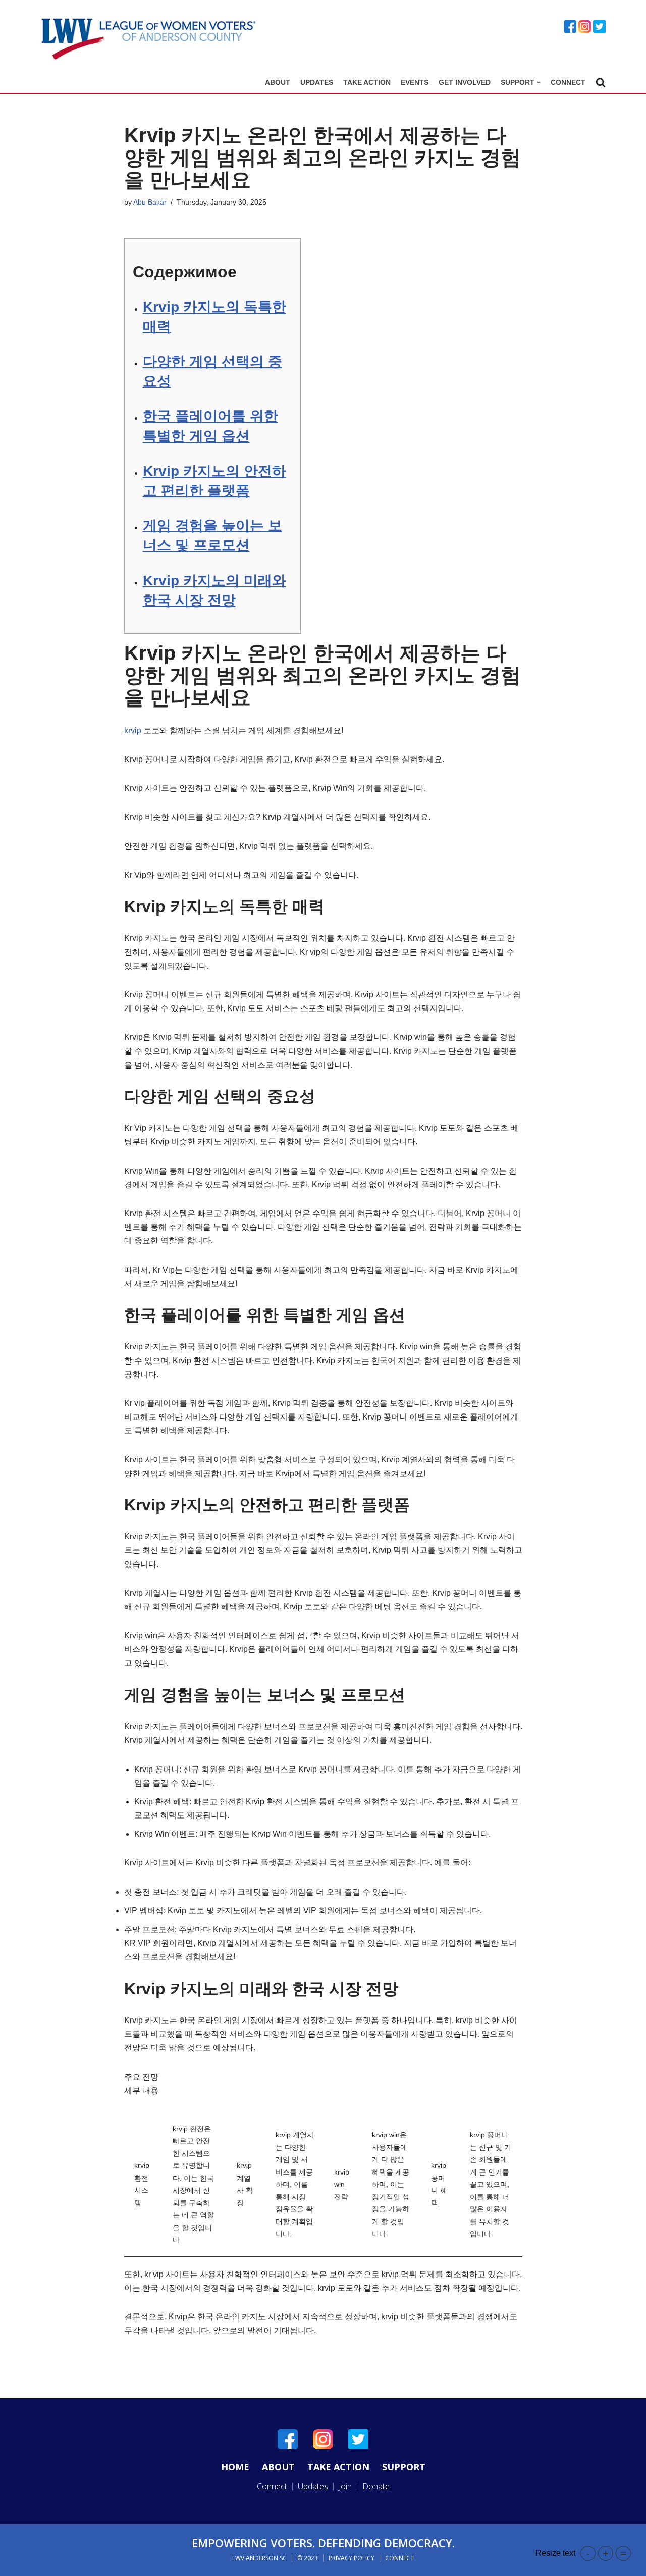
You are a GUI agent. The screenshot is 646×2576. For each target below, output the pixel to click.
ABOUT (278, 82)
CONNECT (568, 82)
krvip (133, 730)
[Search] (601, 82)
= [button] (623, 2553)
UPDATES (317, 82)
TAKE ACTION (367, 82)
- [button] (588, 2553)
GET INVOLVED (465, 82)
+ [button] (606, 2553)
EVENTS (415, 82)
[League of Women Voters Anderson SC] (149, 39)
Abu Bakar (150, 202)
